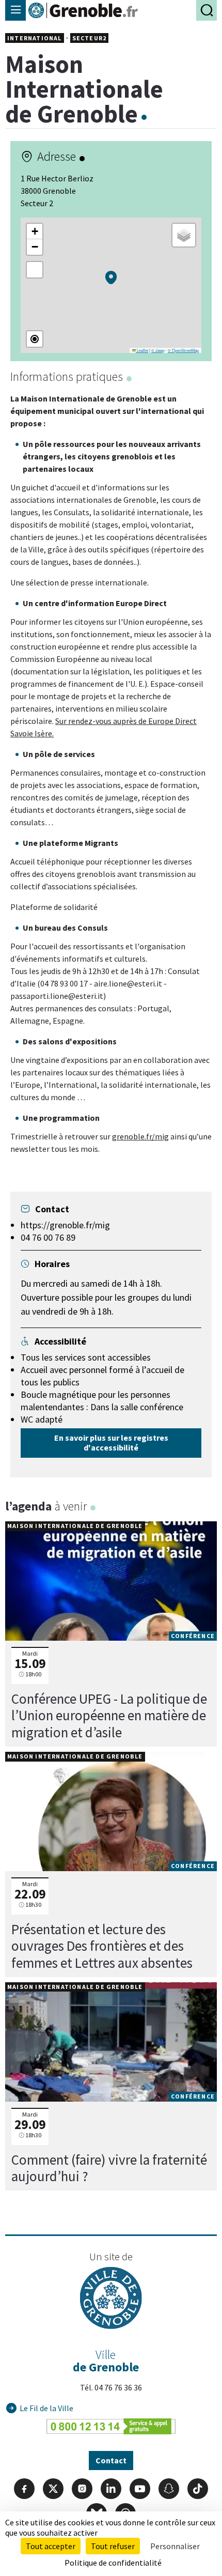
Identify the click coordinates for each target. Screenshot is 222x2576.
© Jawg (158, 350)
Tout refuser (113, 2546)
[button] (111, 277)
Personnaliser (175, 2546)
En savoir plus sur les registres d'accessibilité (111, 1443)
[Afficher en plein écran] (35, 270)
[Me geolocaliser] (35, 339)
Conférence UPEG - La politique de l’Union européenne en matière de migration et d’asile (109, 1715)
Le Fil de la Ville (46, 2408)
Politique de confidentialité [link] (113, 2563)
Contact (111, 2460)
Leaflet (142, 350)
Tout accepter (51, 2546)
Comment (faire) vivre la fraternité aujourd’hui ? (109, 2168)
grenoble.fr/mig (140, 1136)
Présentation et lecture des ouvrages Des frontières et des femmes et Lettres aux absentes (102, 1946)
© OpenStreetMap (183, 350)
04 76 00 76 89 (48, 1237)
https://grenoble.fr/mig (65, 1225)
